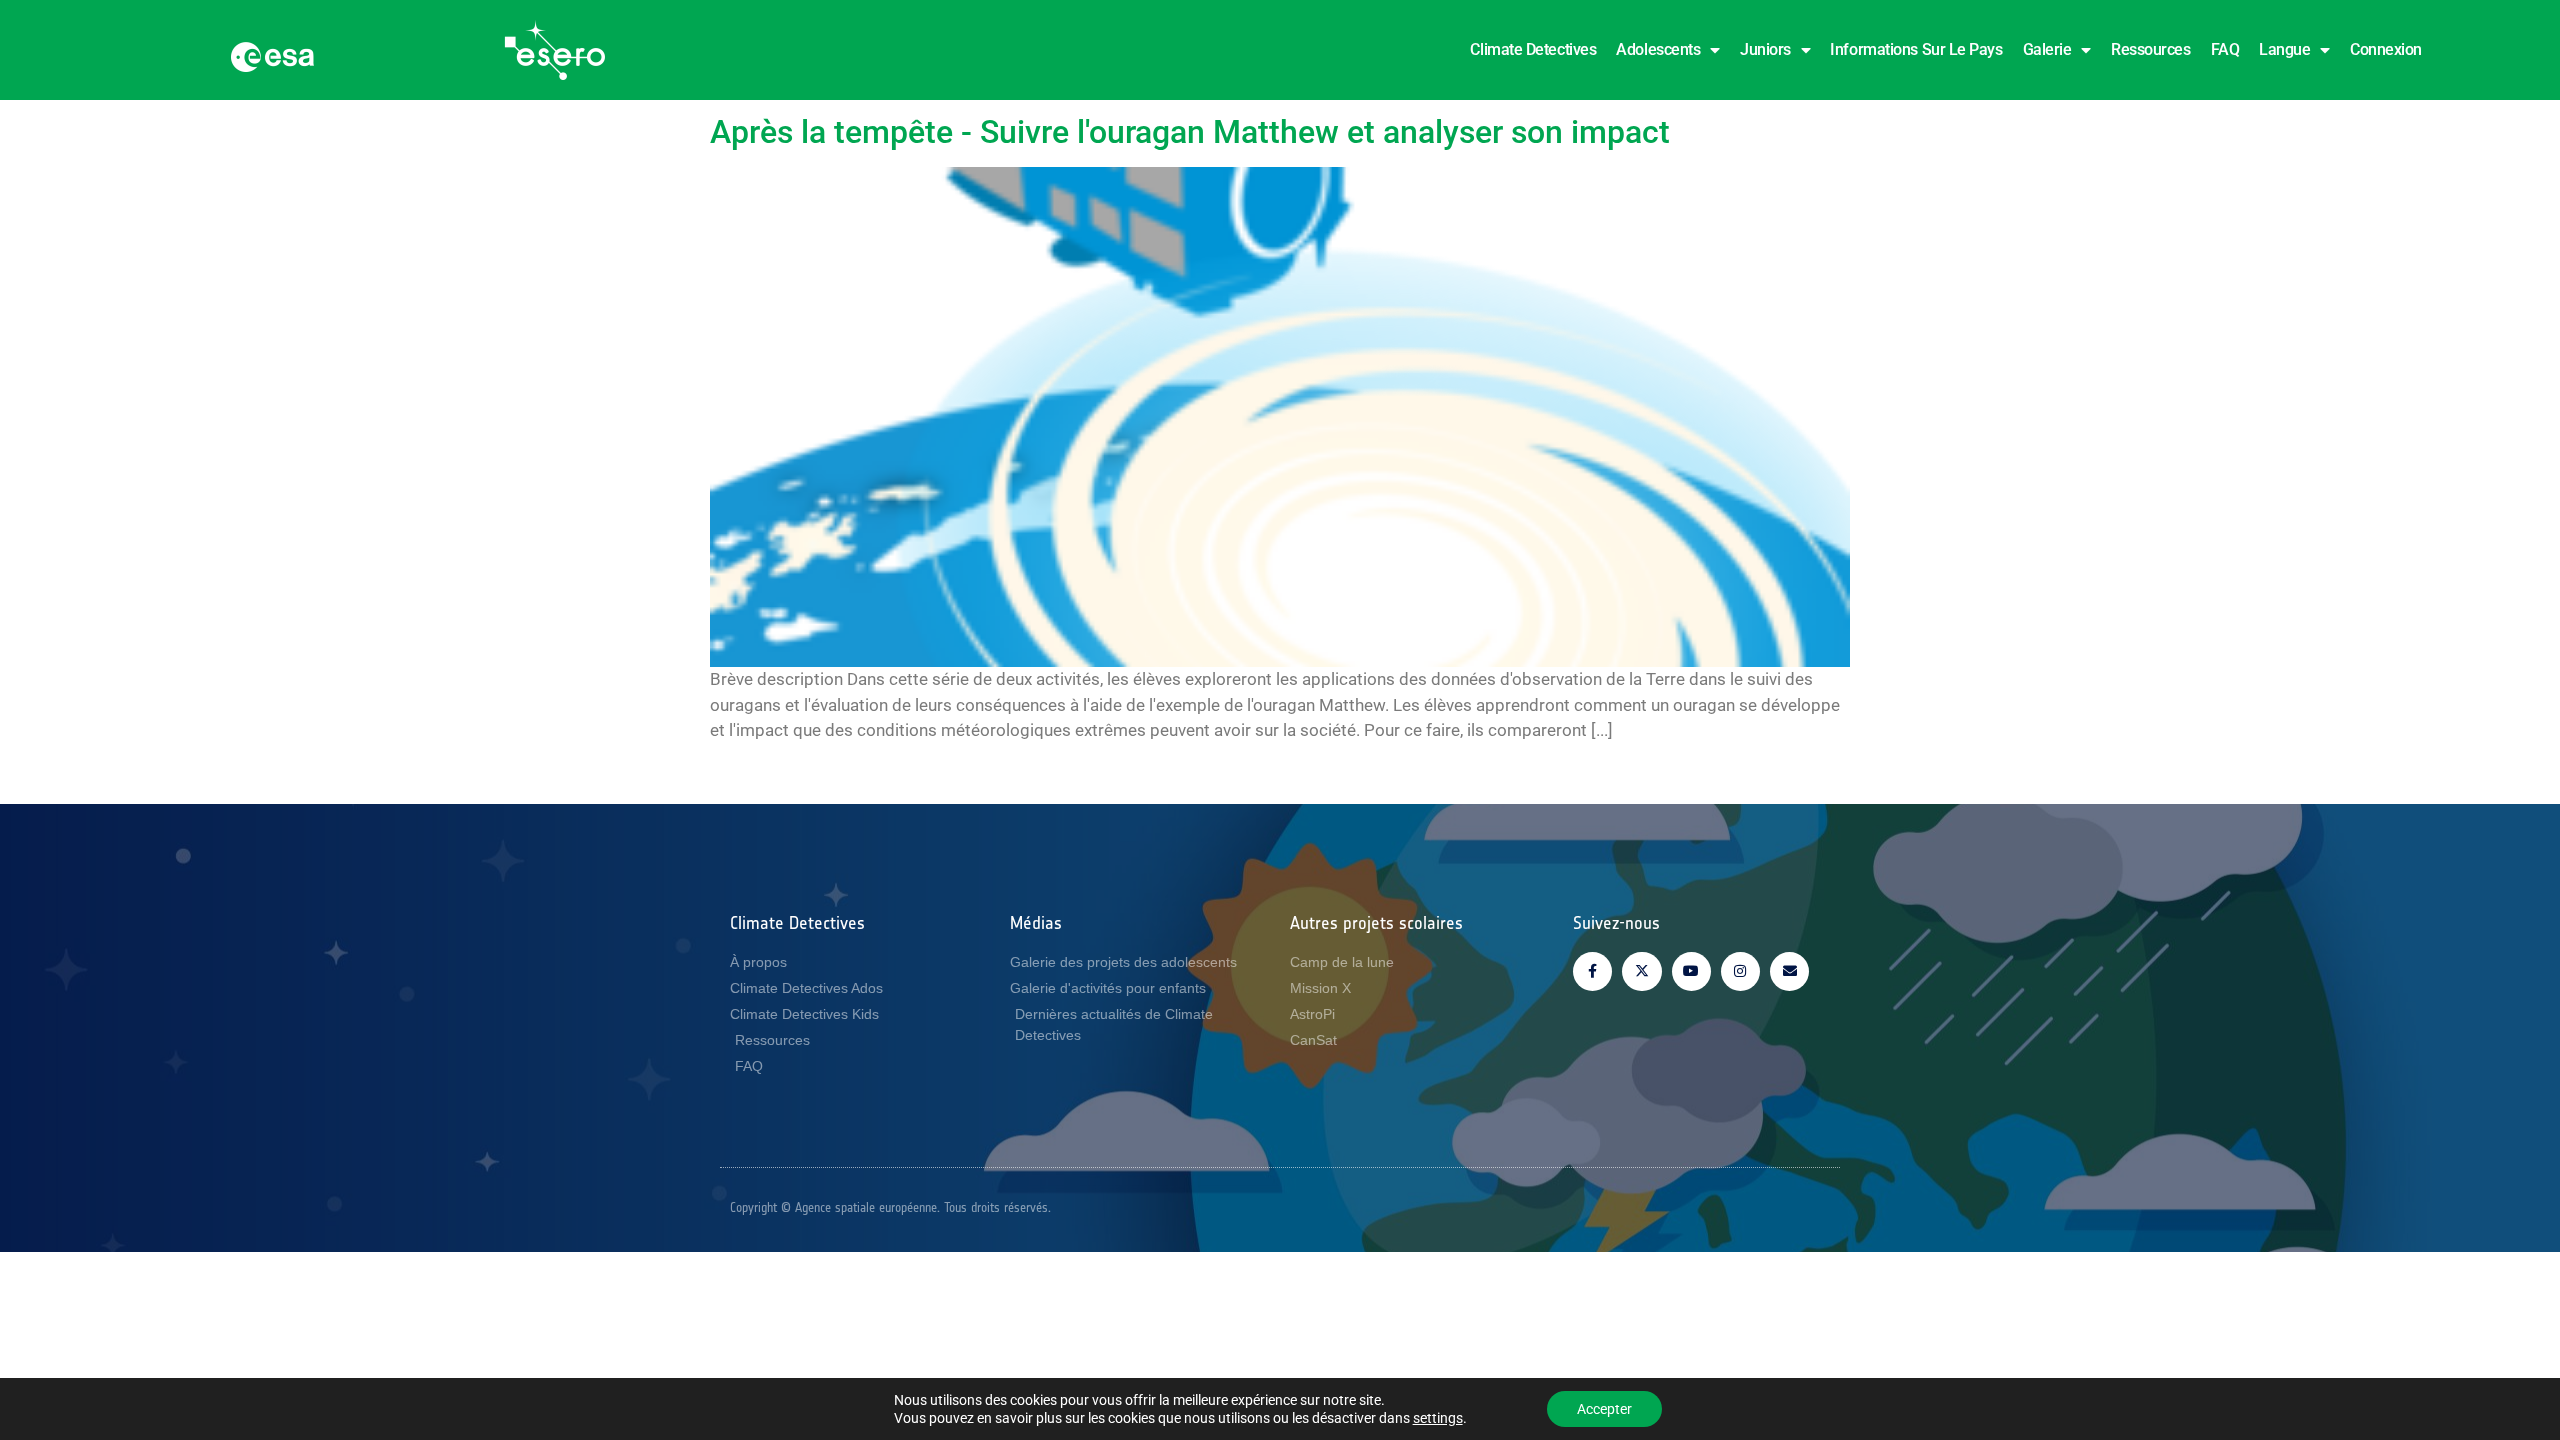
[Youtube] (1691, 971)
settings (1438, 1418)
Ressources (2151, 49)
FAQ (2225, 49)
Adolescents (1658, 49)
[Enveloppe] (1789, 971)
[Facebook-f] (1592, 971)
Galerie (2047, 49)
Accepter (1604, 1409)
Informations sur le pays (1916, 49)
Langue (2284, 49)
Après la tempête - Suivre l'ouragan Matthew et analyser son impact (1190, 132)
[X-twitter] (1641, 971)
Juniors (1765, 49)
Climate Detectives (1533, 49)
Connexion (2386, 49)
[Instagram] (1740, 971)
